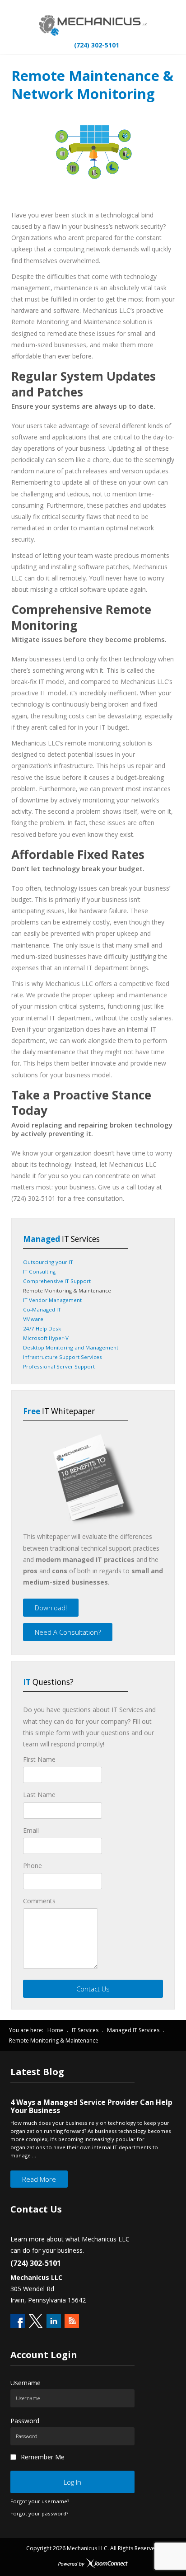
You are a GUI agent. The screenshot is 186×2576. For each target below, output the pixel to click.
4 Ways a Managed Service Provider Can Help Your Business (91, 2106)
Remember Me (43, 2457)
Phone (33, 1866)
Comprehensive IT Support (57, 1281)
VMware (33, 1319)
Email (31, 1830)
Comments (39, 1901)
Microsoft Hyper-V (46, 1338)
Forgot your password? (39, 2513)
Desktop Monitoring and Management (71, 1347)
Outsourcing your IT (48, 1262)
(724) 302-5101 (96, 45)
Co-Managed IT (42, 1309)
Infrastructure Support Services (63, 1357)
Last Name (39, 1795)
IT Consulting (39, 1271)
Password (25, 2421)
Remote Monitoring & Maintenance (67, 1290)
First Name (39, 1759)
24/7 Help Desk (42, 1328)
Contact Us (93, 1989)
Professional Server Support (59, 1366)
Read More (39, 2179)
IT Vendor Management (52, 1300)
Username (26, 2383)
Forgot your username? (40, 2501)
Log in (72, 2482)
